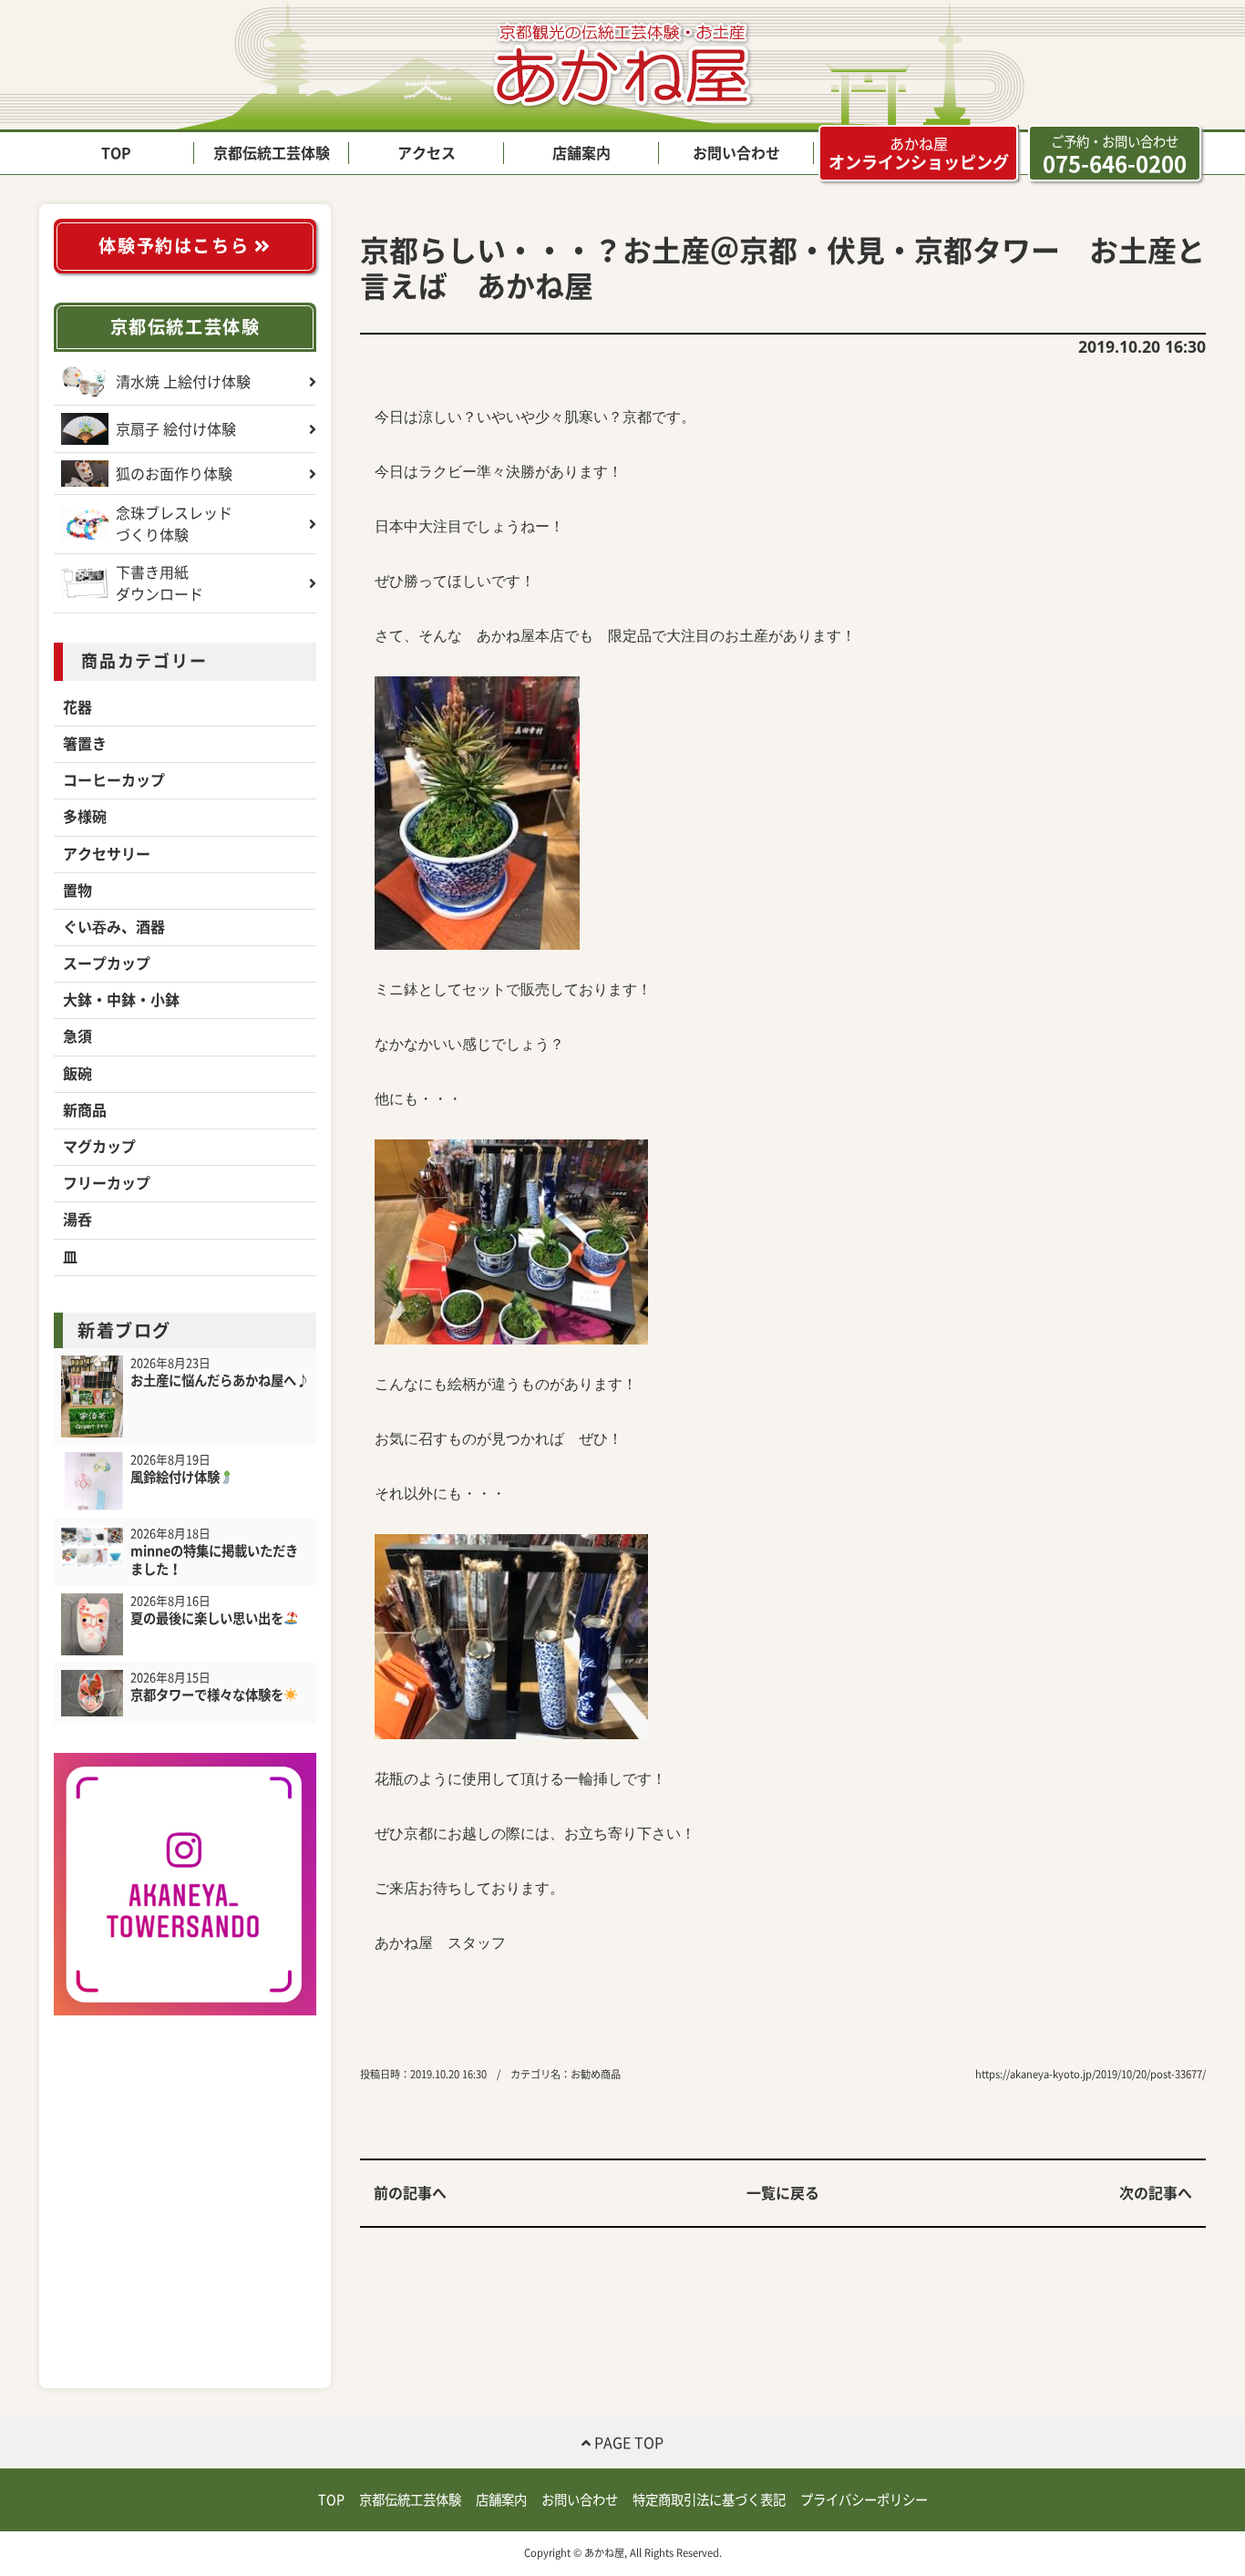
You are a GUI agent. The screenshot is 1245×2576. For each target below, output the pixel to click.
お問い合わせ (736, 153)
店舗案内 (581, 153)
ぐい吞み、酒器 (114, 927)
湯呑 (77, 1220)
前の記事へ (410, 2193)
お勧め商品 (596, 2074)
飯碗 (77, 1074)
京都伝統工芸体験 (272, 153)
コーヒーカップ (114, 780)
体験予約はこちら (176, 246)
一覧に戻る (783, 2193)
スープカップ (107, 963)
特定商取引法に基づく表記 (709, 2500)
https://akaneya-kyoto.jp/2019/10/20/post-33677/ (1091, 2074)
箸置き (85, 744)
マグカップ (99, 1147)
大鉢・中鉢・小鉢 (121, 1000)
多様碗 (85, 817)
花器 (77, 707)
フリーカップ (107, 1183)
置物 (77, 891)
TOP (116, 153)
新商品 (85, 1110)
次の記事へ (1156, 2193)
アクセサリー (107, 854)
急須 (77, 1036)
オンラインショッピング (919, 154)
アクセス (427, 153)
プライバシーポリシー (864, 2500)
